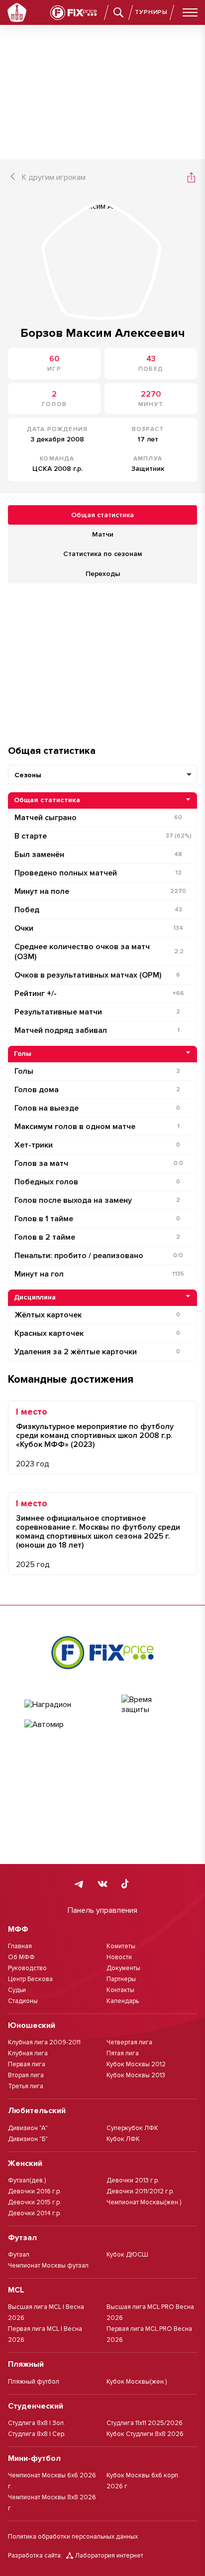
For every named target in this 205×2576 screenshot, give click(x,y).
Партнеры (121, 1979)
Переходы (103, 574)
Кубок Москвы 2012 (136, 2064)
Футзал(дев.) (27, 2180)
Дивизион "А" (28, 2128)
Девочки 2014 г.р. (35, 2213)
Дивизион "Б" (28, 2139)
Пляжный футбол (34, 2382)
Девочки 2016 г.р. (35, 2191)
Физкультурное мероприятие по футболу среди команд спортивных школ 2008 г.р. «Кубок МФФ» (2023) (95, 1435)
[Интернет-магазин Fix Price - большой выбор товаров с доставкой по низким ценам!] (102, 1652)
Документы (123, 1968)
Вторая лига (26, 2075)
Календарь (123, 2001)
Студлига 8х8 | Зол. (37, 2423)
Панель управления (102, 1910)
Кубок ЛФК (123, 2139)
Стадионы (23, 2001)
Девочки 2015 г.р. (35, 2202)
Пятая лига (123, 2053)
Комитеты (121, 1946)
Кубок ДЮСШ (127, 2255)
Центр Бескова (30, 1979)
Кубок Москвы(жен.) (137, 2382)
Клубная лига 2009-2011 (44, 2042)
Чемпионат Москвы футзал (48, 2266)
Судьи (17, 1990)
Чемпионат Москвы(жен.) (144, 2202)
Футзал (19, 2255)
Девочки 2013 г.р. (133, 2180)
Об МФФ (21, 1957)
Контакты (120, 1990)
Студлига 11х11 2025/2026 (145, 2423)
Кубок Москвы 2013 (136, 2075)
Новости (119, 1957)
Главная (20, 1946)
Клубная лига (28, 2053)
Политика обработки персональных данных (73, 2537)
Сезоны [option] (28, 775)
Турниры (151, 12)
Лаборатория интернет (109, 2556)
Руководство (27, 1968)
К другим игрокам (54, 177)
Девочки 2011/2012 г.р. (140, 2191)
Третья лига (26, 2086)
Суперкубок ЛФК (132, 2128)
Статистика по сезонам (102, 554)
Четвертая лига (129, 2042)
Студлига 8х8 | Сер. (37, 2434)
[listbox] (102, 775)
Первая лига (27, 2064)
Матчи (103, 534)
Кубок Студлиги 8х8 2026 (145, 2434)
